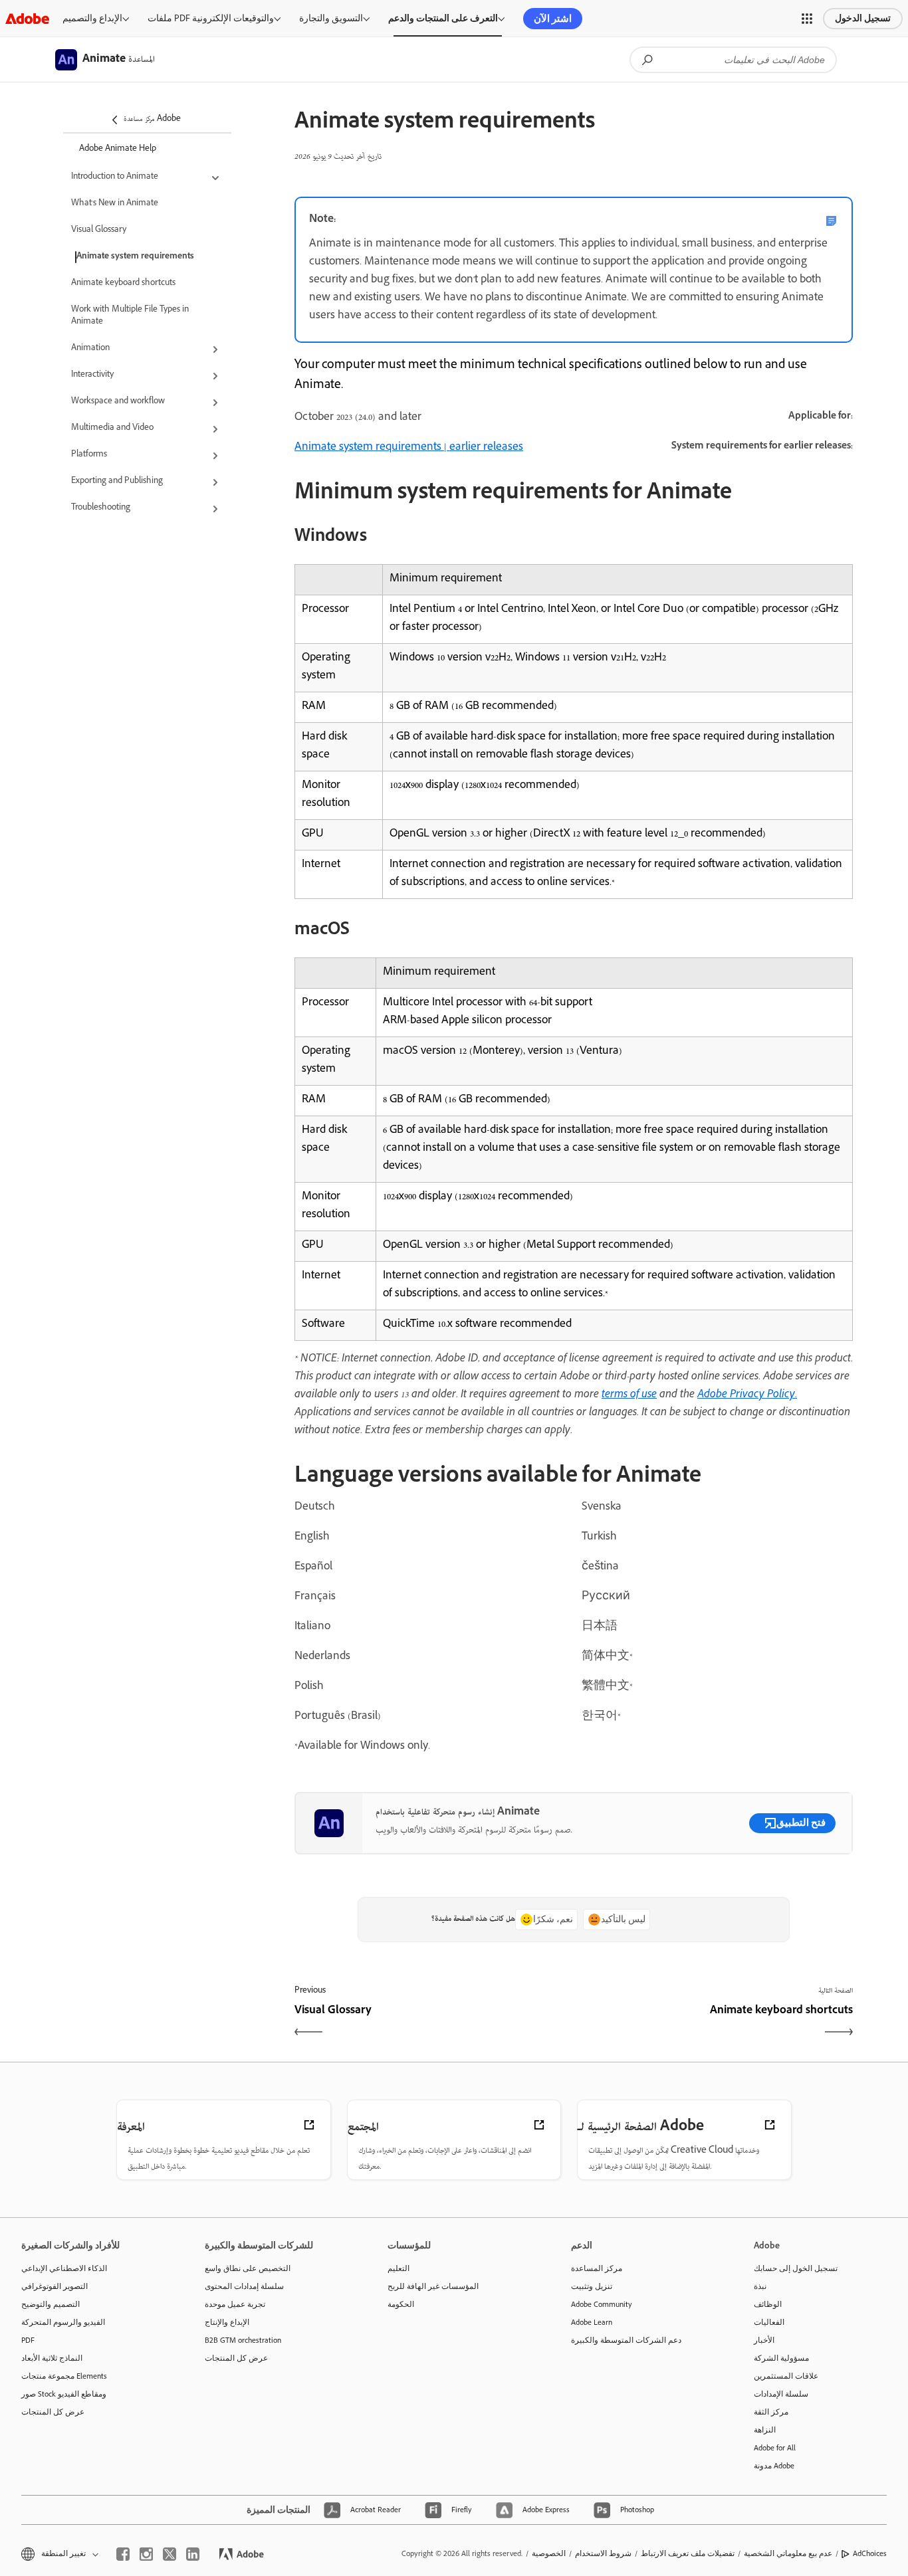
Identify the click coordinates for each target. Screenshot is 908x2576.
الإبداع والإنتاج (227, 2322)
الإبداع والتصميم (92, 18)
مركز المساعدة (597, 2268)
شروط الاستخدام (603, 2553)
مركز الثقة (771, 2412)
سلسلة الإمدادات (781, 2394)
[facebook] (123, 2554)
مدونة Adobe (774, 2466)
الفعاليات (769, 2322)
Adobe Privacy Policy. (747, 1395)
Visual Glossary (99, 231)
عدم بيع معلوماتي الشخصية (788, 2553)
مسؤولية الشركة (781, 2358)
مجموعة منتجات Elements (64, 2376)
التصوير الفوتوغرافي (55, 2286)
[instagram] (146, 2554)
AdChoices (870, 2553)
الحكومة (401, 2304)
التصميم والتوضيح (51, 2304)
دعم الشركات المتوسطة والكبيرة (626, 2340)
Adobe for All (775, 2448)
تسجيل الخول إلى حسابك (796, 2268)
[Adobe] (27, 18)
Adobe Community (602, 2304)
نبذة (760, 2286)
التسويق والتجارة (331, 18)
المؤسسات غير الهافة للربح (433, 2286)
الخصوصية (549, 2553)
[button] (807, 19)
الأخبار (764, 2340)
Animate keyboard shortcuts (123, 284)
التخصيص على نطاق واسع (248, 2268)
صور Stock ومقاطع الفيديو (64, 2394)
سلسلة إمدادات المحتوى (244, 2286)
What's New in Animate (115, 204)
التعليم (398, 2268)
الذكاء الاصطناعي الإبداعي (64, 2268)
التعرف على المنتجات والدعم (443, 18)
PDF (28, 2340)
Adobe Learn (592, 2322)
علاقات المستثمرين (786, 2376)
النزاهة (765, 2430)
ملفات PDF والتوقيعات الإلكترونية (211, 18)
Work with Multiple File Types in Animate (130, 316)
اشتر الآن (553, 19)
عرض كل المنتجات (53, 2412)
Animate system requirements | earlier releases (409, 448)
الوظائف (768, 2304)
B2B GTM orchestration (243, 2340)
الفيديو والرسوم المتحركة (63, 2322)
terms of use (629, 1395)
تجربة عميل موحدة (235, 2304)
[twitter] (170, 2554)
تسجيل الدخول (863, 18)
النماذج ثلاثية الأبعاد (52, 2358)
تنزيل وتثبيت (592, 2286)
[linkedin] (193, 2554)
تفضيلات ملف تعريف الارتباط (688, 2553)
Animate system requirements (135, 257)
